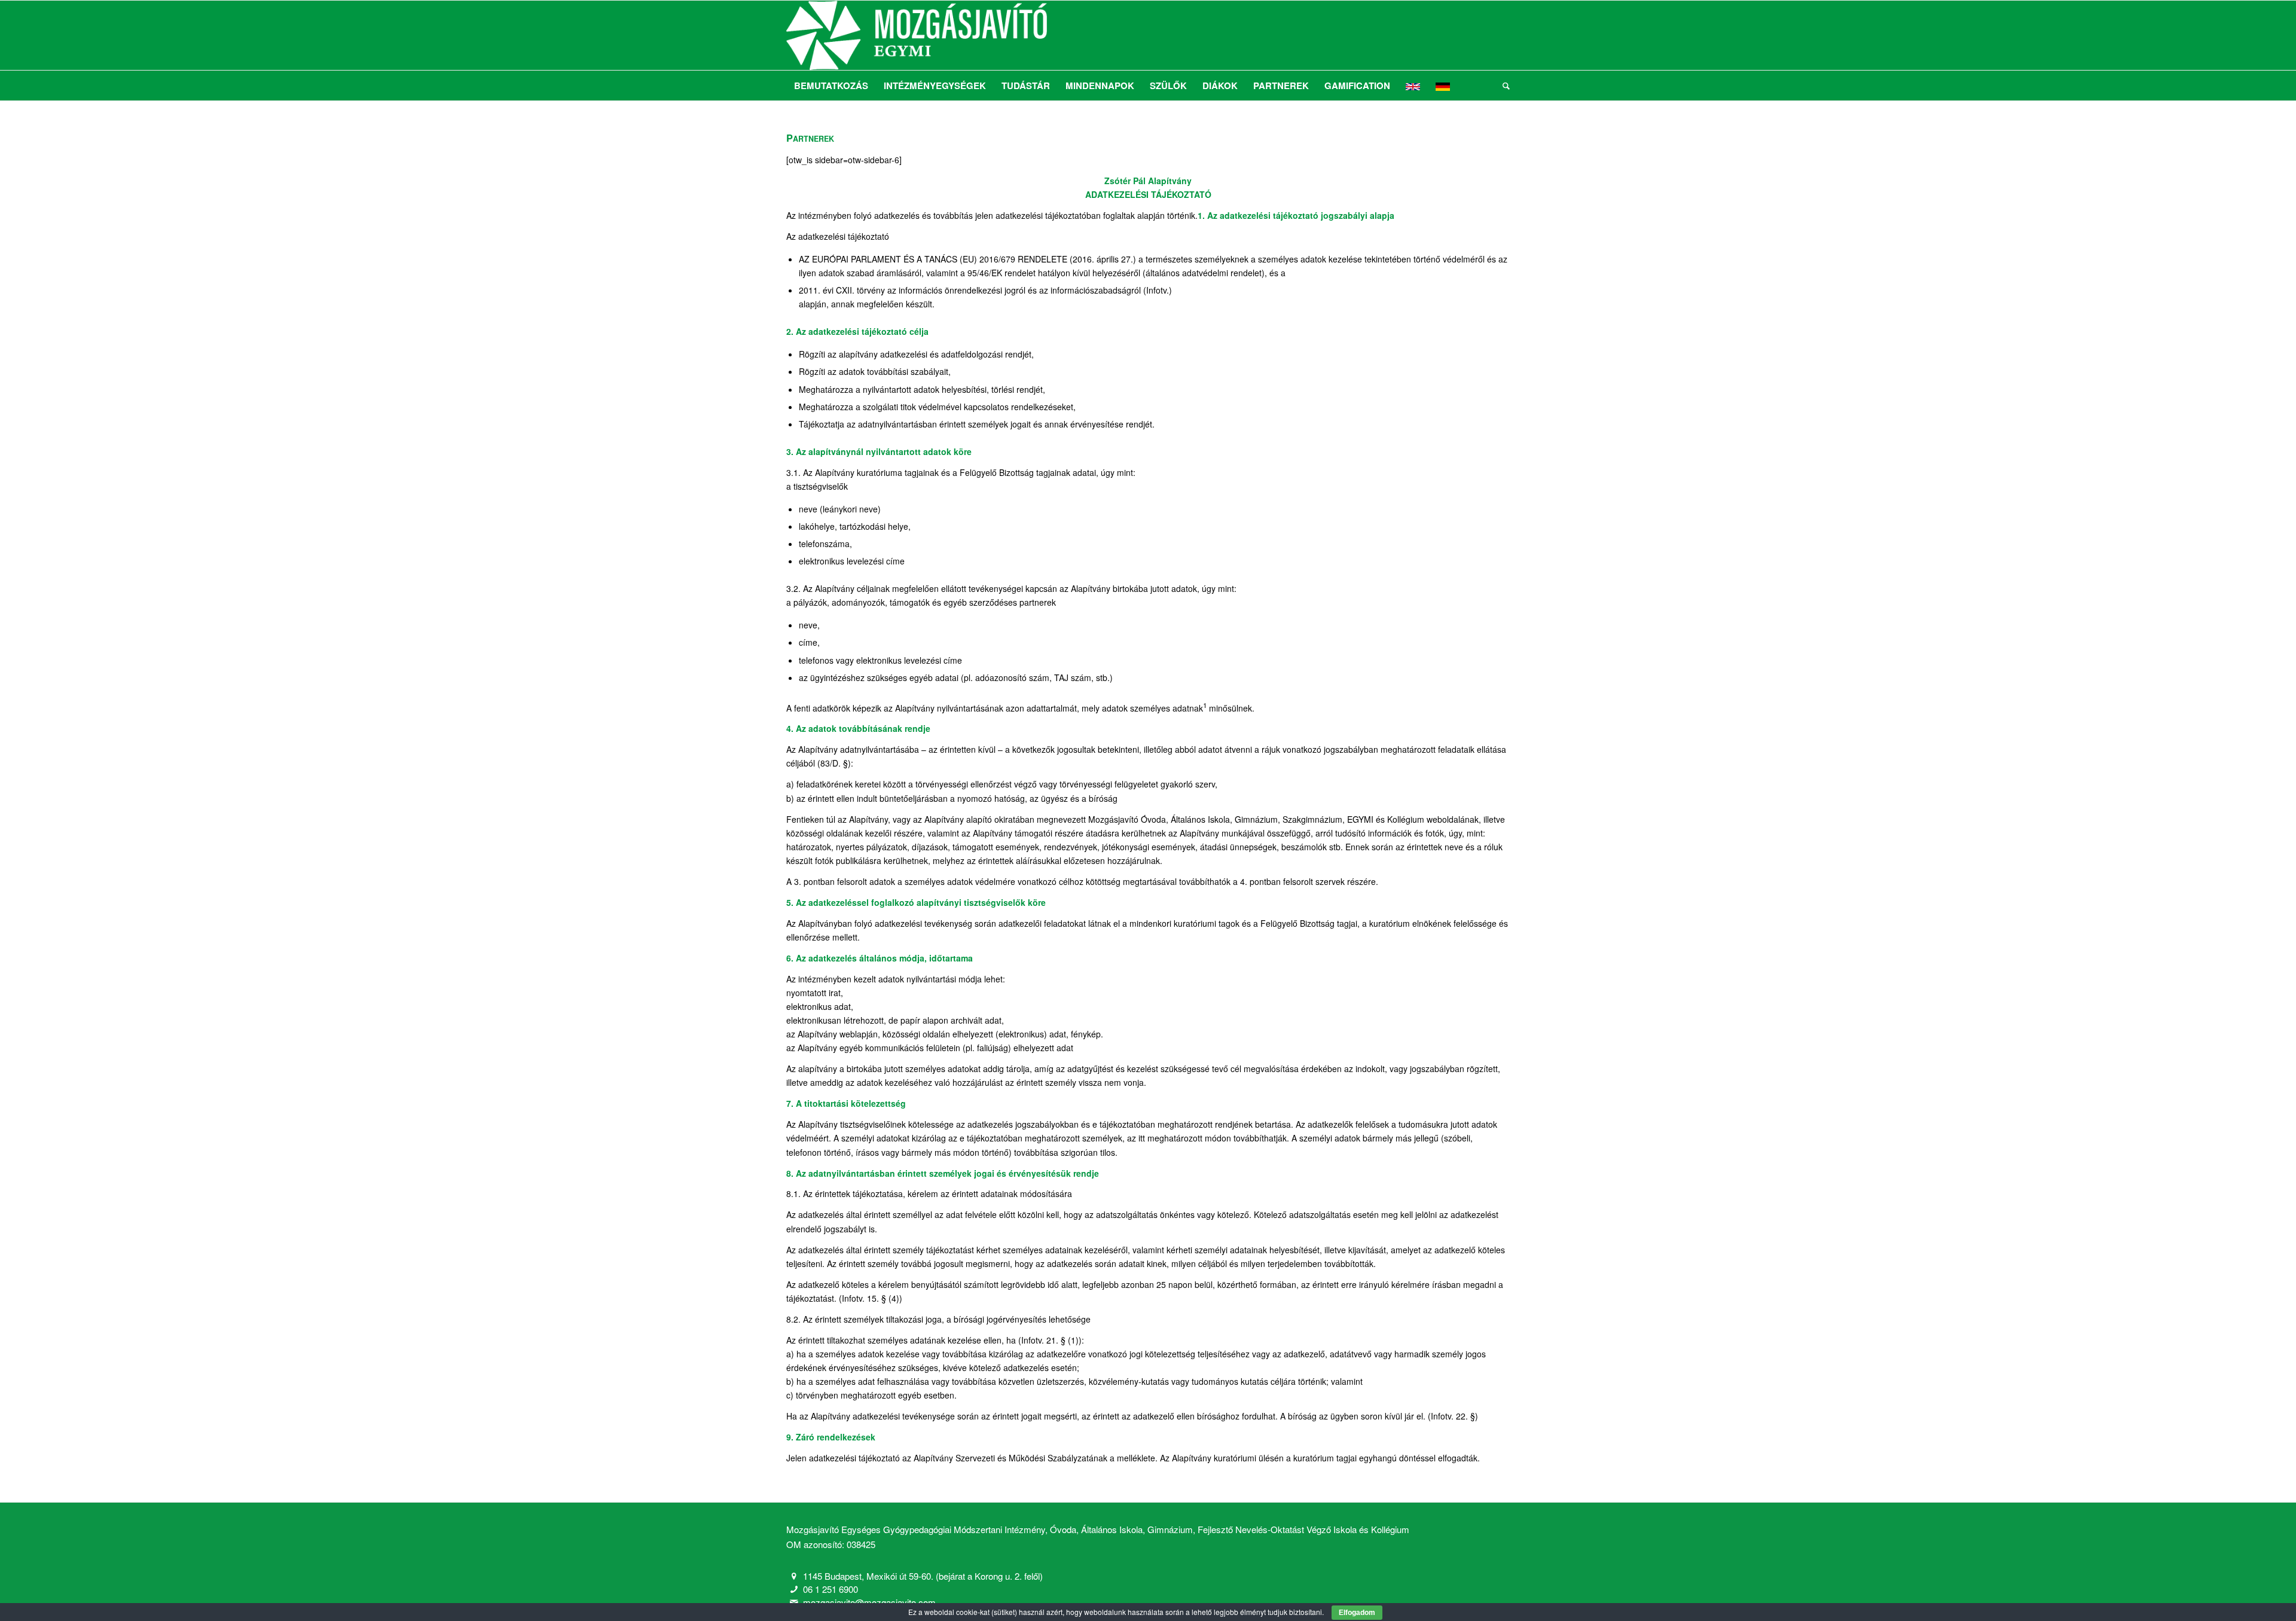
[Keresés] (1502, 86)
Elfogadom (1357, 1613)
